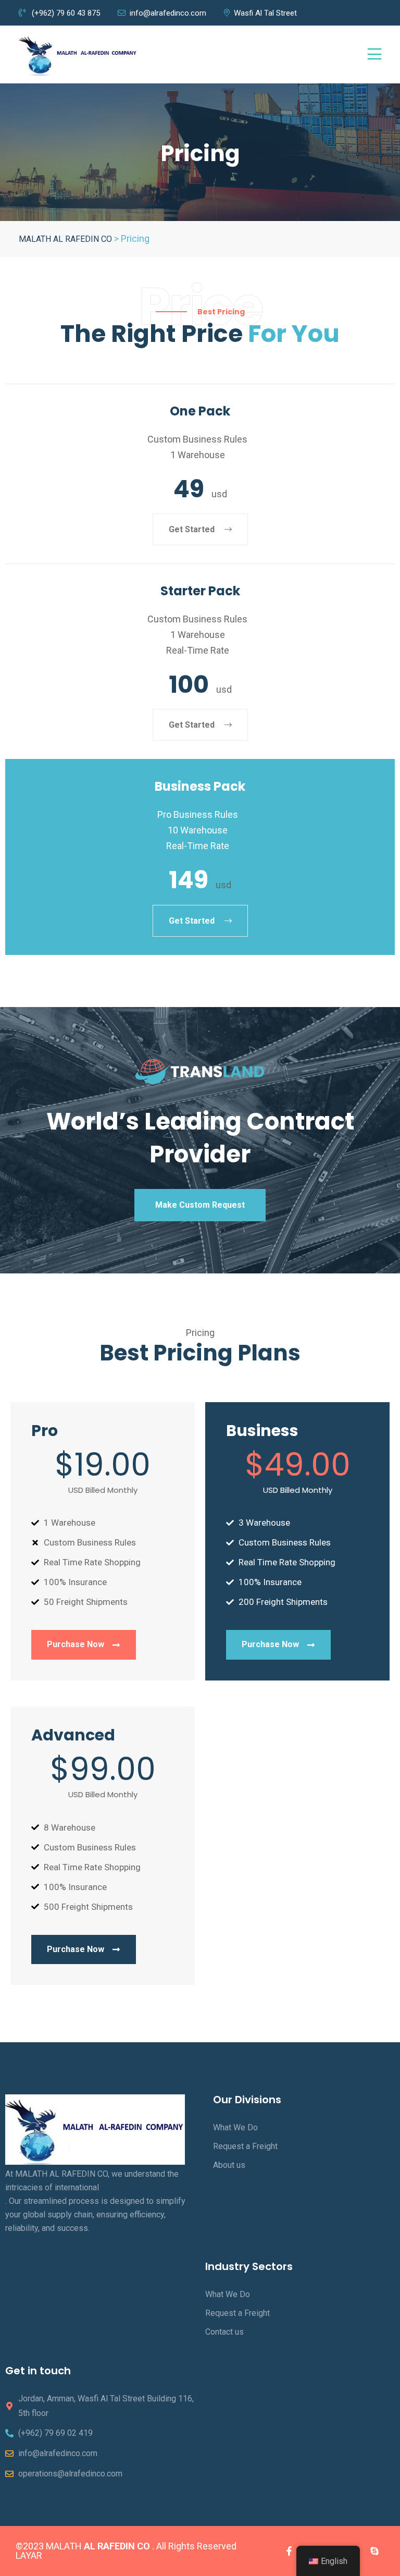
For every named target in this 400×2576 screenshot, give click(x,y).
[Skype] (374, 2551)
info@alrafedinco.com (168, 13)
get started (193, 529)
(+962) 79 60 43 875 (65, 13)
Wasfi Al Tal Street (265, 13)
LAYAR (29, 2555)
